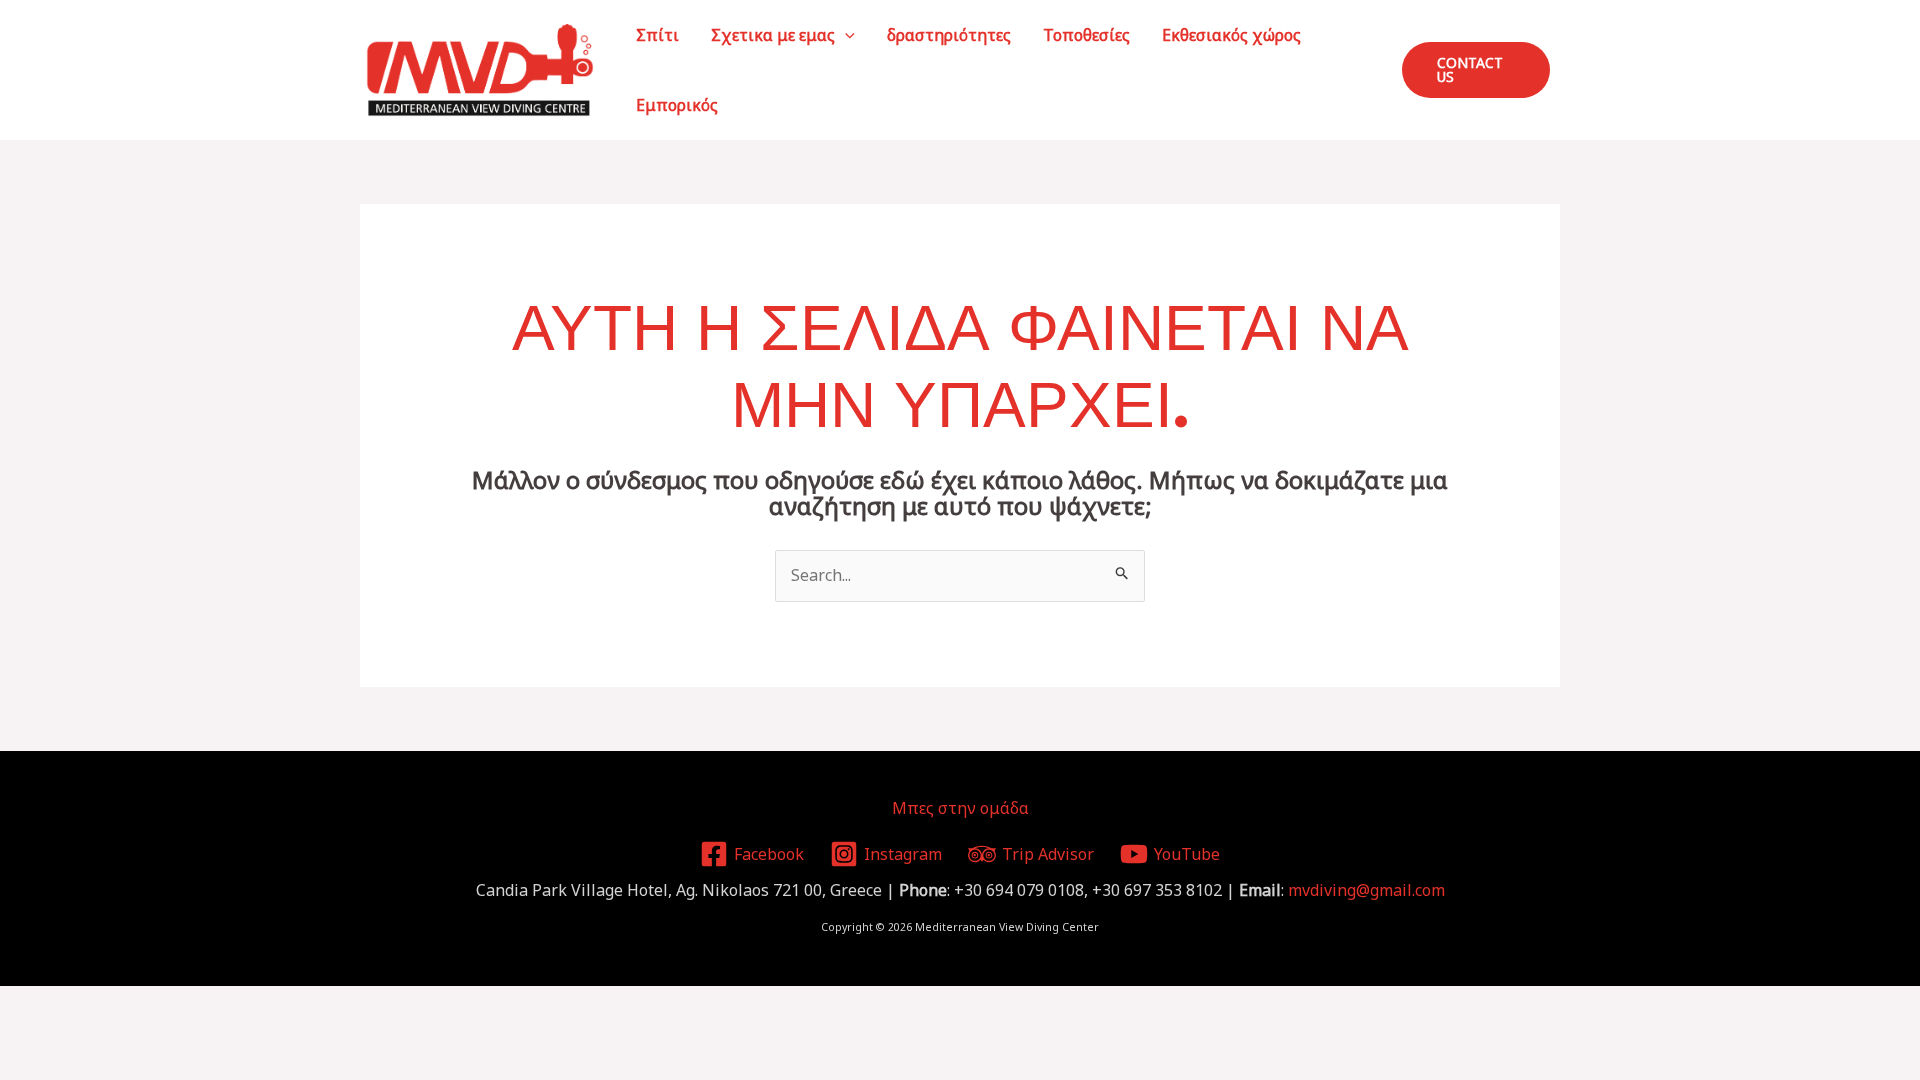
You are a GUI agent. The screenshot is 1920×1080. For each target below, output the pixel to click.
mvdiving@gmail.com (1366, 890)
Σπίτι (657, 35)
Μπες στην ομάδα (960, 808)
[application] (845, 35)
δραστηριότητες (949, 35)
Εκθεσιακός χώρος (1231, 35)
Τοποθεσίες (1086, 35)
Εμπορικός (677, 105)
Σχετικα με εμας (773, 35)
